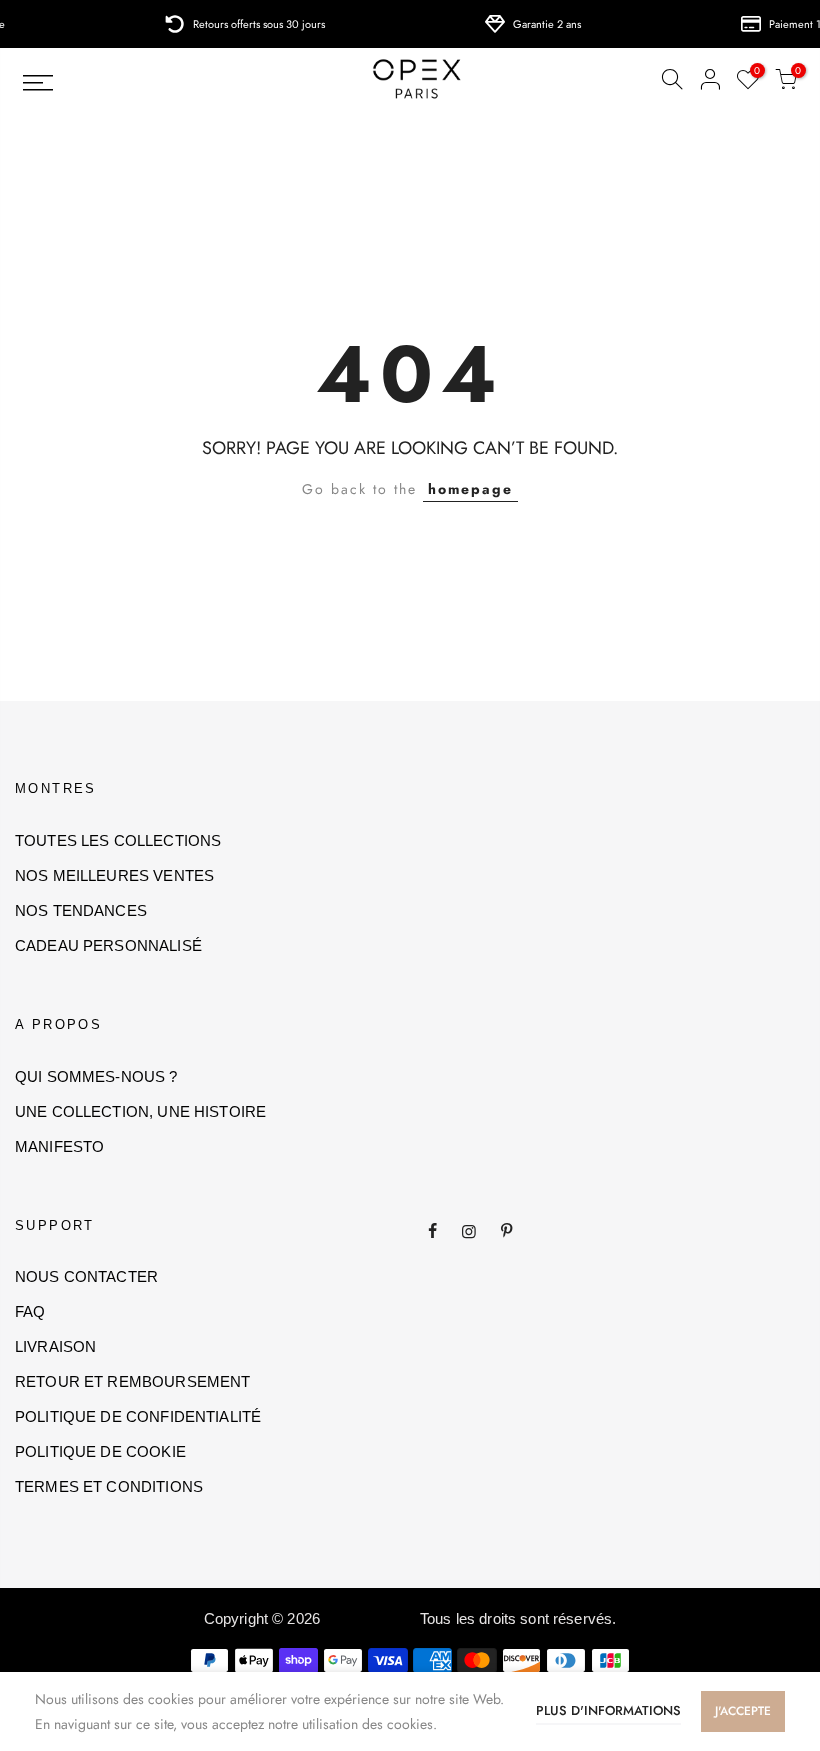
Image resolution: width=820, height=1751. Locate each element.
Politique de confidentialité (138, 1416)
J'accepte (743, 1711)
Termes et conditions (109, 1486)
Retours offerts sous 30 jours (243, 24)
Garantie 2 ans (531, 24)
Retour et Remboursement (132, 1381)
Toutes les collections (118, 840)
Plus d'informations (608, 1710)
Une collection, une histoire (140, 1111)
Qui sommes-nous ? (96, 1076)
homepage (470, 489)
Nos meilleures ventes (114, 875)
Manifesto (59, 1146)
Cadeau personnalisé (108, 945)
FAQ (30, 1311)
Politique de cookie (100, 1451)
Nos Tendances (81, 910)
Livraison (55, 1346)
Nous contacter (86, 1276)
